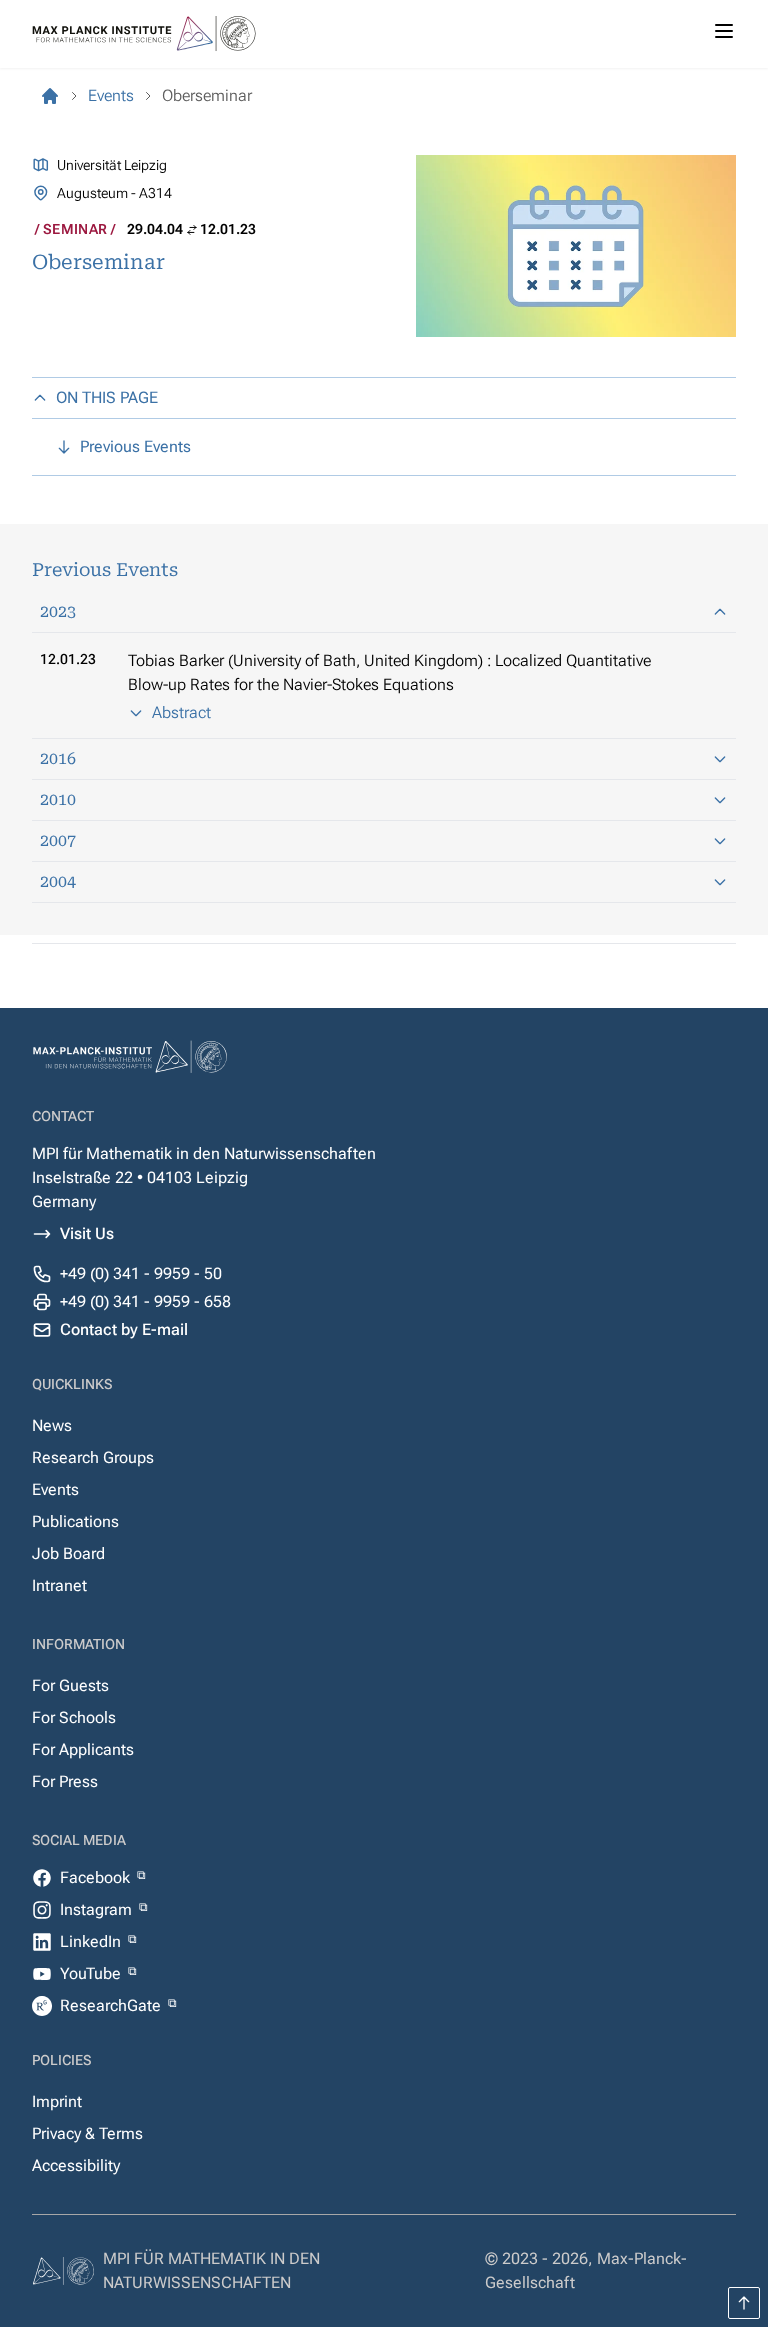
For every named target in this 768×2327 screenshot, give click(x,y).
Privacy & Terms (87, 2133)
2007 (58, 840)
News (52, 1425)
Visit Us (87, 1233)
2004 (58, 881)
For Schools (74, 1717)
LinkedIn (92, 1941)
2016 (58, 758)
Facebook (97, 1877)
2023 (58, 611)
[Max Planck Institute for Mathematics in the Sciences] (50, 96)
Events (55, 1489)
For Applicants (83, 1749)
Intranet (59, 1585)
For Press (65, 1781)
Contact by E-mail (124, 1329)
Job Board (68, 1553)
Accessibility (76, 2165)
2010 (58, 799)
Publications (75, 1521)
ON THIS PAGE (107, 397)
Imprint (57, 2101)
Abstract (181, 712)
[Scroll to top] (744, 2303)
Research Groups (93, 1457)
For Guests (70, 1685)
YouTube (92, 1973)
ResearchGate (112, 2005)
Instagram (98, 1909)
